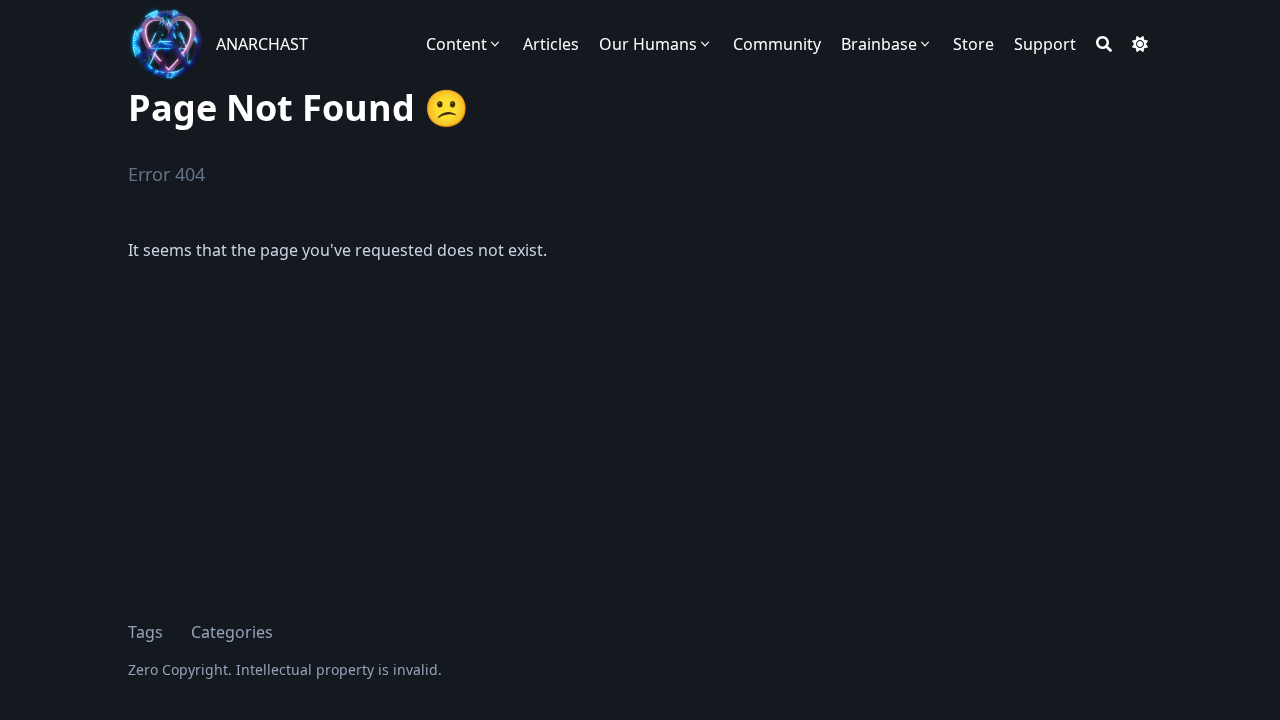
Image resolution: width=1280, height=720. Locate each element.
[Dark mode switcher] (1140, 44)
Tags (145, 632)
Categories (232, 632)
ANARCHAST (262, 44)
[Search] (1104, 44)
